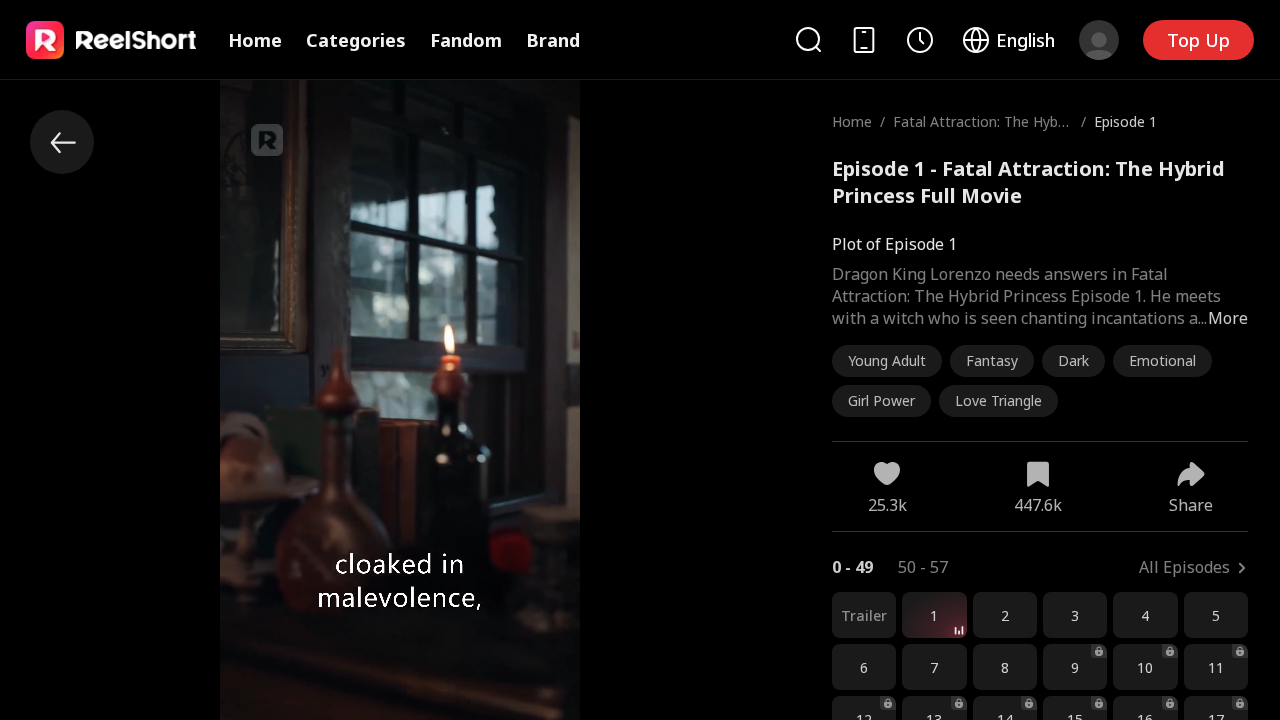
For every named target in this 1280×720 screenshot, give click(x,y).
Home (255, 40)
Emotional (1162, 360)
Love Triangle (998, 400)
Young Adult (887, 360)
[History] (920, 40)
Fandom (466, 40)
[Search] (808, 39)
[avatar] (1099, 40)
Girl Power (881, 400)
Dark (1073, 360)
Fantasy (992, 360)
